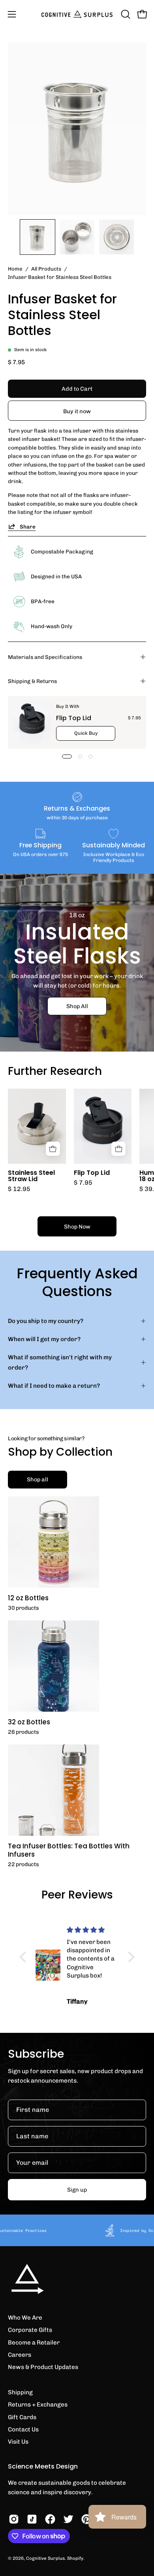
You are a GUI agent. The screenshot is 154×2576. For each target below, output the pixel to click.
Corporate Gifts (30, 2330)
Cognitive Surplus (45, 2558)
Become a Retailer (34, 2343)
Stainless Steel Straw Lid (31, 1176)
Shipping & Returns (32, 681)
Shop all (38, 1479)
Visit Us (18, 2442)
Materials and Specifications (45, 657)
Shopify (75, 2558)
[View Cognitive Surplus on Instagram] (14, 2519)
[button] (125, 14)
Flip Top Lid (74, 718)
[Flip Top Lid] (32, 722)
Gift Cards (22, 2417)
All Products (46, 269)
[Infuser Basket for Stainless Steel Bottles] (38, 237)
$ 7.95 (83, 1183)
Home (15, 269)
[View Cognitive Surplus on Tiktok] (32, 2519)
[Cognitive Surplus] (77, 14)
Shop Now (77, 1227)
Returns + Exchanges (38, 2405)
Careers (20, 2355)
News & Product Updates (43, 2367)
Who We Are (25, 2318)
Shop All (77, 1006)
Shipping (20, 2392)
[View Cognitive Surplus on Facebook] (50, 2519)
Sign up (77, 2190)
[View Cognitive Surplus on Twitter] (68, 2519)
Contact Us (23, 2429)
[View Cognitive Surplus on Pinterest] (86, 2519)
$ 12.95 (19, 1189)
